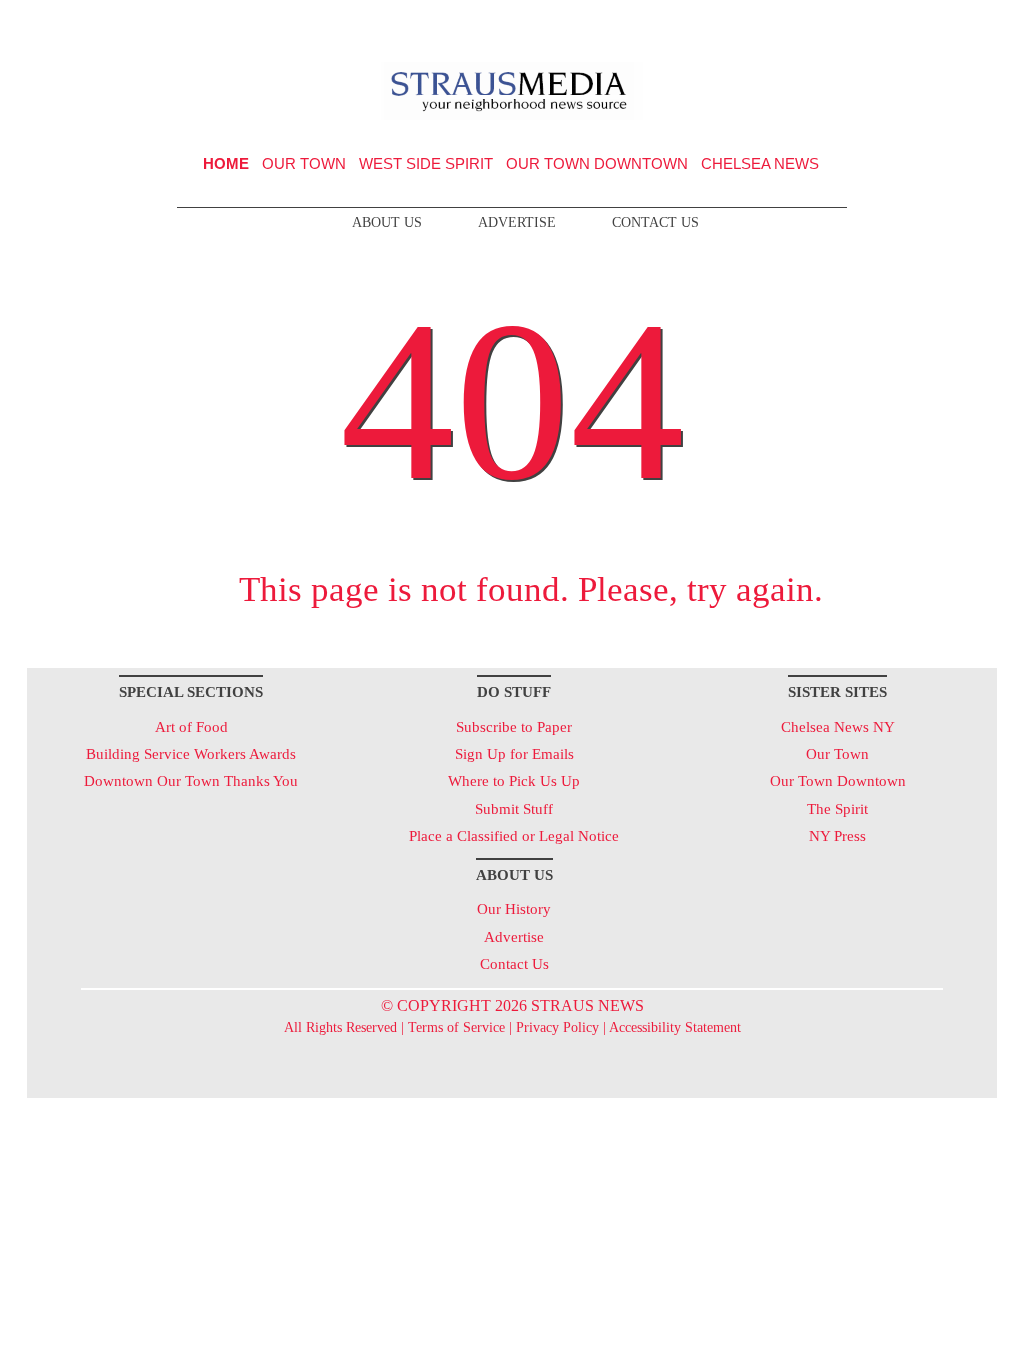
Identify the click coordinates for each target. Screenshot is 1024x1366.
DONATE (940, 23)
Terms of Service (456, 1027)
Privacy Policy (557, 1027)
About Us (387, 222)
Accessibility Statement (675, 1027)
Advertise (517, 222)
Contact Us (655, 222)
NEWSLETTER (825, 23)
